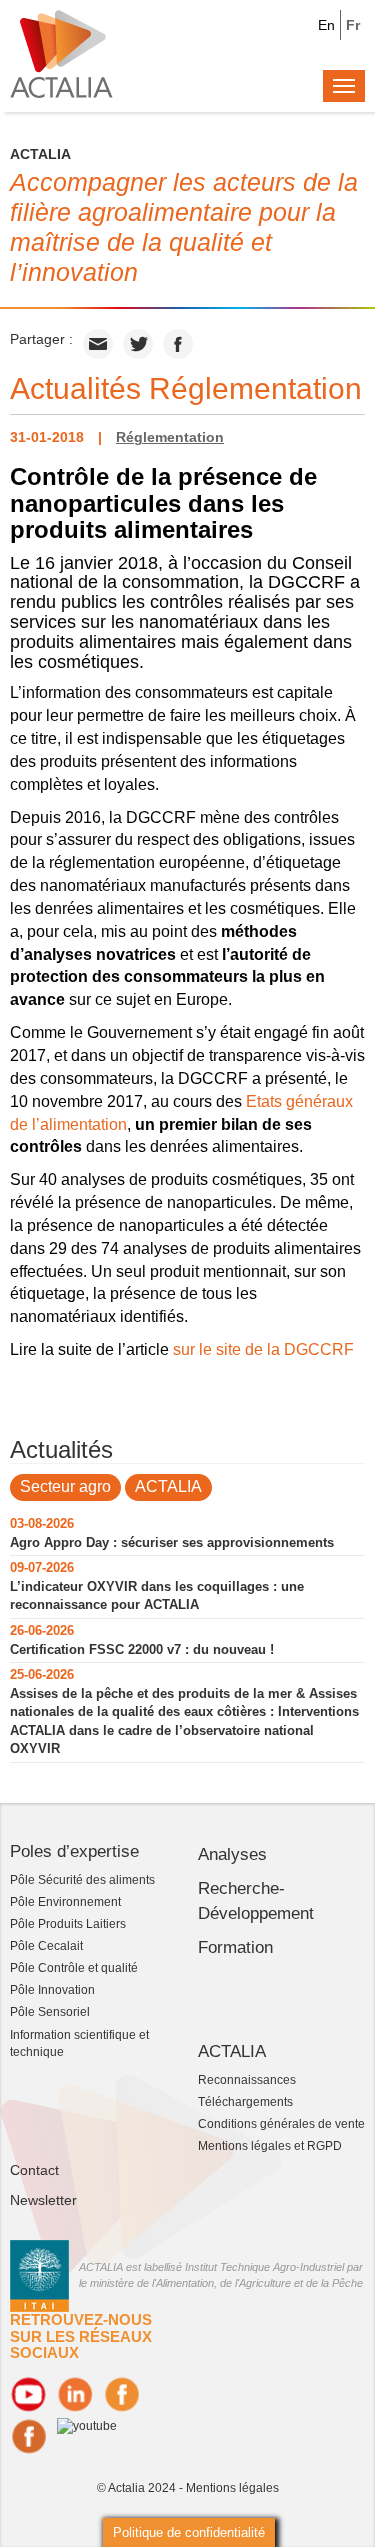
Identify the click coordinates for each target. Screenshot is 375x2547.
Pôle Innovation (52, 1990)
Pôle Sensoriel (50, 2012)
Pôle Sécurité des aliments (82, 1880)
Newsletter (43, 2200)
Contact (34, 2170)
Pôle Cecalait (46, 1946)
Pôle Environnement (65, 1902)
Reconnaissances (247, 2080)
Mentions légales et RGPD (270, 2146)
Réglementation (170, 437)
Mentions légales (232, 2488)
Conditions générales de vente (281, 2124)
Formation (235, 1947)
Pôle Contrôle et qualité (74, 1968)
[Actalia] (61, 53)
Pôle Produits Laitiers (68, 1924)
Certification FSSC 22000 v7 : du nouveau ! (142, 1649)
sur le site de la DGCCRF (263, 1349)
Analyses (232, 1854)
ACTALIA (168, 1486)
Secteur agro (65, 1486)
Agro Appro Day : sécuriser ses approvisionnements (172, 1542)
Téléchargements (245, 2102)
